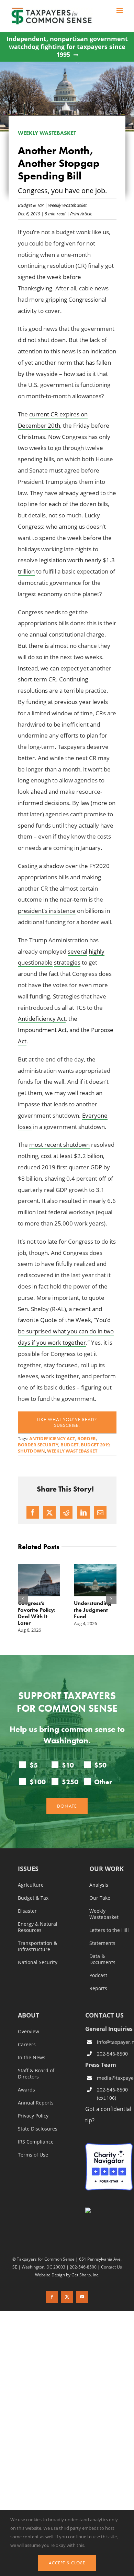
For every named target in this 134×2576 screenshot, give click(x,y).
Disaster (27, 1922)
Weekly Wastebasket (67, 205)
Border (87, 1438)
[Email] (100, 1512)
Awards (26, 2101)
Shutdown (31, 1451)
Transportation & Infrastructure (37, 1958)
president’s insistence (47, 911)
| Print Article (79, 213)
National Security (38, 1974)
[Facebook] (33, 1512)
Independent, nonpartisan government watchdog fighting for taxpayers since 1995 (67, 47)
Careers (27, 2056)
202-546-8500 (112, 2065)
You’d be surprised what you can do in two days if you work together (66, 1331)
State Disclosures (38, 2140)
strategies (67, 962)
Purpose (102, 1030)
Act (62, 1030)
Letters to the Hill (109, 1942)
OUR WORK (107, 1880)
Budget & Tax (31, 205)
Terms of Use (33, 2166)
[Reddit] (66, 1512)
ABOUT (29, 2027)
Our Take (100, 1909)
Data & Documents (102, 1971)
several (77, 951)
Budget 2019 (95, 1445)
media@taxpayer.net (115, 2089)
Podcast (98, 1987)
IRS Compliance (36, 2153)
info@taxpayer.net (115, 2053)
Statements (102, 1955)
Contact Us (111, 2278)
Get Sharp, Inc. (85, 2286)
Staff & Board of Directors (36, 2085)
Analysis (99, 1896)
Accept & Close (67, 2563)
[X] (49, 1512)
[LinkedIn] (83, 1512)
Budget (70, 1445)
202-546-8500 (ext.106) (112, 2105)
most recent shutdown (59, 1145)
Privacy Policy (33, 2127)
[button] (23, 1604)
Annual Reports (36, 2114)
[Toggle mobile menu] (120, 10)
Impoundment (37, 1030)
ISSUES (28, 1880)
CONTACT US (104, 2026)
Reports (98, 2000)
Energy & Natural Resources (38, 1938)
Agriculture (31, 1896)
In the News (32, 2069)
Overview (29, 2043)
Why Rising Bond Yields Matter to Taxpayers (111, 1610)
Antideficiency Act (42, 1019)
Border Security (38, 1445)
